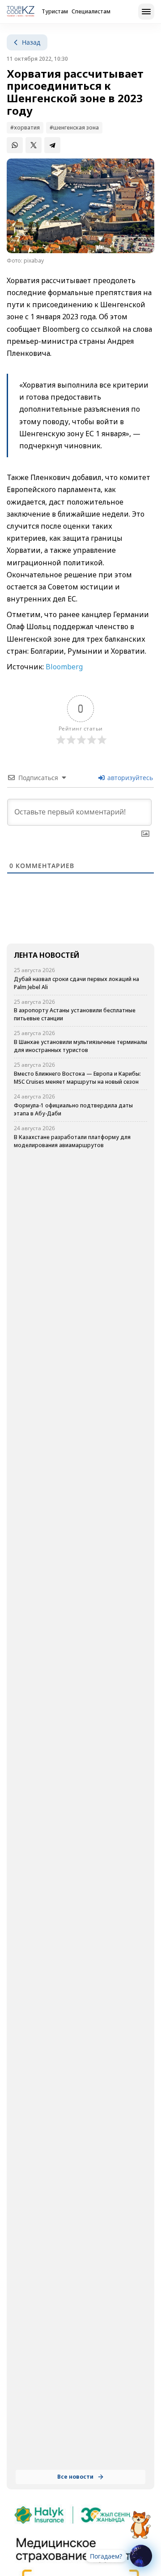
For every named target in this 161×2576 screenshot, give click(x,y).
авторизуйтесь (129, 778)
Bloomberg (63, 667)
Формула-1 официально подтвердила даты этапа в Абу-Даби (73, 1109)
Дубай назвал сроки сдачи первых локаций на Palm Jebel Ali (76, 983)
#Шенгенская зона (74, 127)
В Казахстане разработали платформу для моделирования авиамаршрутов (72, 1141)
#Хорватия (25, 127)
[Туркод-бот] (140, 2520)
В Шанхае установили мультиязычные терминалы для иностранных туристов (80, 1046)
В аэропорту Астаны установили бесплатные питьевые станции (75, 1014)
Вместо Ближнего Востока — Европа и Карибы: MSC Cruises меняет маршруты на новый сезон (77, 1078)
